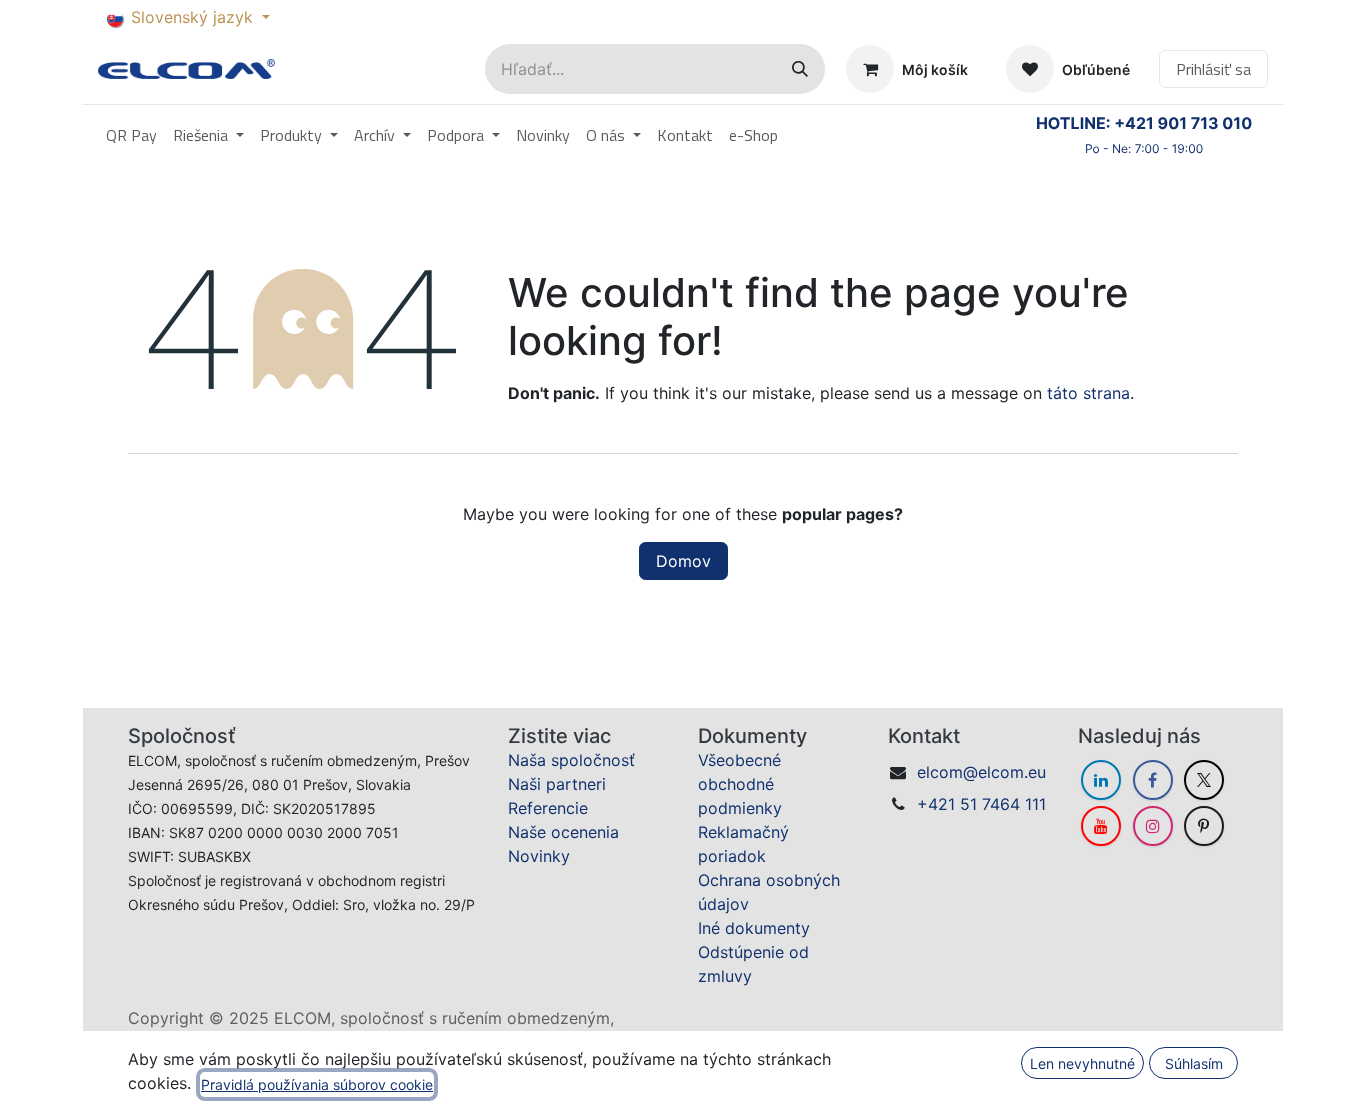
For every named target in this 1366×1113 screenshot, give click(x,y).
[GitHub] (1204, 826)
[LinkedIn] (1101, 780)
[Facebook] (1153, 780)
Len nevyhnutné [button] (1082, 1063)
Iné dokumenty (754, 928)
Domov (683, 561)
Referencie (548, 808)
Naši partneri (557, 784)
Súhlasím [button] (1194, 1063)
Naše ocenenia (563, 832)
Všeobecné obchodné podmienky (740, 784)
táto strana (1088, 393)
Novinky (539, 856)
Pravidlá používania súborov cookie (317, 1084)
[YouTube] (1101, 826)
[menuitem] (131, 135)
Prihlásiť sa (1213, 69)
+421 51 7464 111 (981, 804)
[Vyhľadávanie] (800, 69)
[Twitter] (1204, 780)
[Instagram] (1153, 826)
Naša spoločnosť (571, 760)
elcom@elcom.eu (981, 772)
